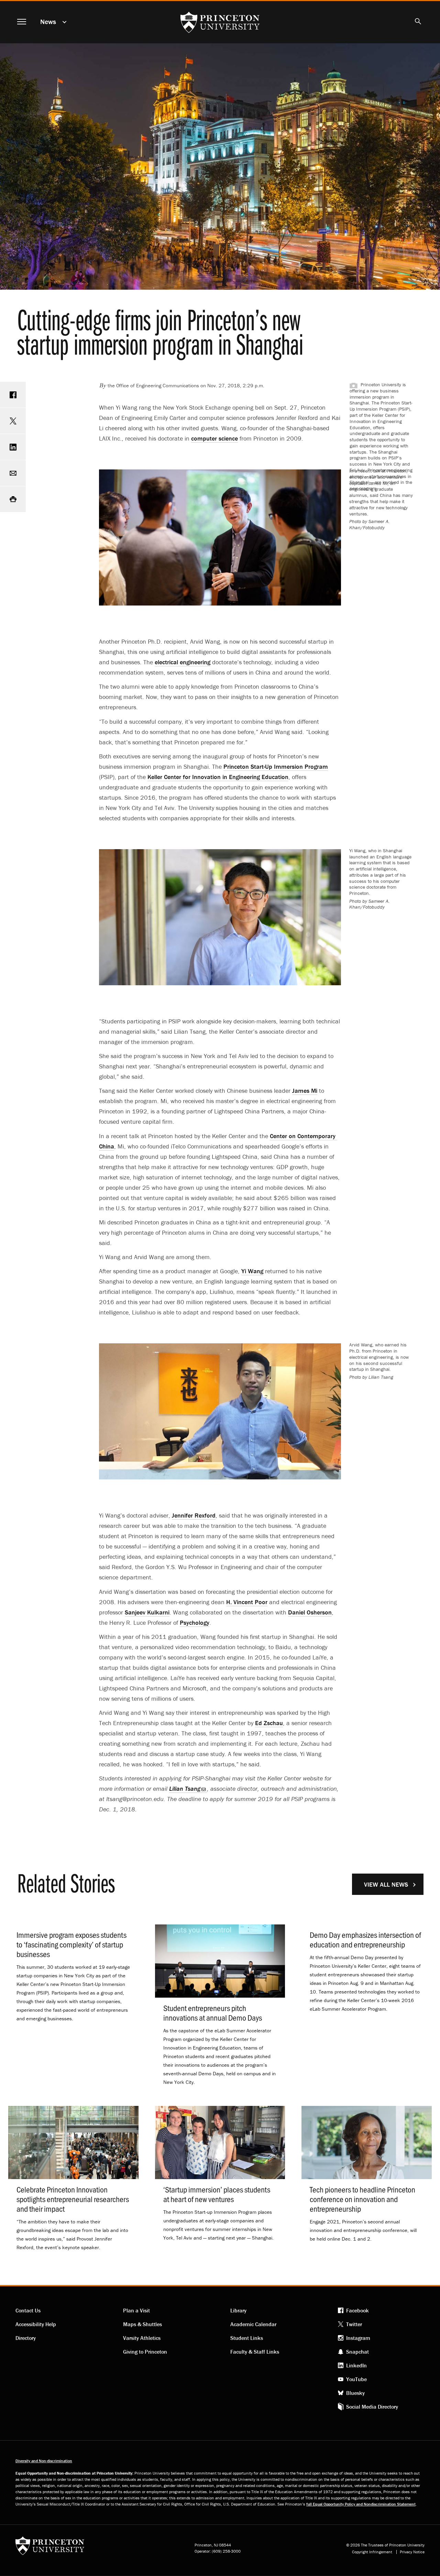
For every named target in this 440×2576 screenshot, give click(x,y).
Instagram (358, 2338)
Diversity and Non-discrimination (44, 2461)
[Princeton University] (50, 2548)
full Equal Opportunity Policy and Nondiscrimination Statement (361, 2504)
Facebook (357, 2310)
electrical (183, 662)
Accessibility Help (36, 2324)
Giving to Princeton (145, 2352)
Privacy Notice (412, 2552)
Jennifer (194, 1515)
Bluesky (355, 2393)
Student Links (247, 2338)
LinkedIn (356, 2365)
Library (238, 2310)
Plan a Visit (136, 2310)
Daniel (310, 1612)
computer (214, 438)
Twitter (354, 2324)
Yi (252, 1271)
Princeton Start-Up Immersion (276, 767)
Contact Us (28, 2310)
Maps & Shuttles (142, 2324)
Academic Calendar (253, 2324)
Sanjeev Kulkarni (147, 1612)
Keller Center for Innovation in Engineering (218, 777)
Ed (269, 1723)
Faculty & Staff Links (255, 2352)
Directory (26, 2338)
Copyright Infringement (372, 2552)
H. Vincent (247, 1602)
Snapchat (357, 2352)
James (305, 1091)
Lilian (185, 1789)
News (48, 21)
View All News (386, 1884)
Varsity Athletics (142, 2338)
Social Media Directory (372, 2407)
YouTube (356, 2379)
